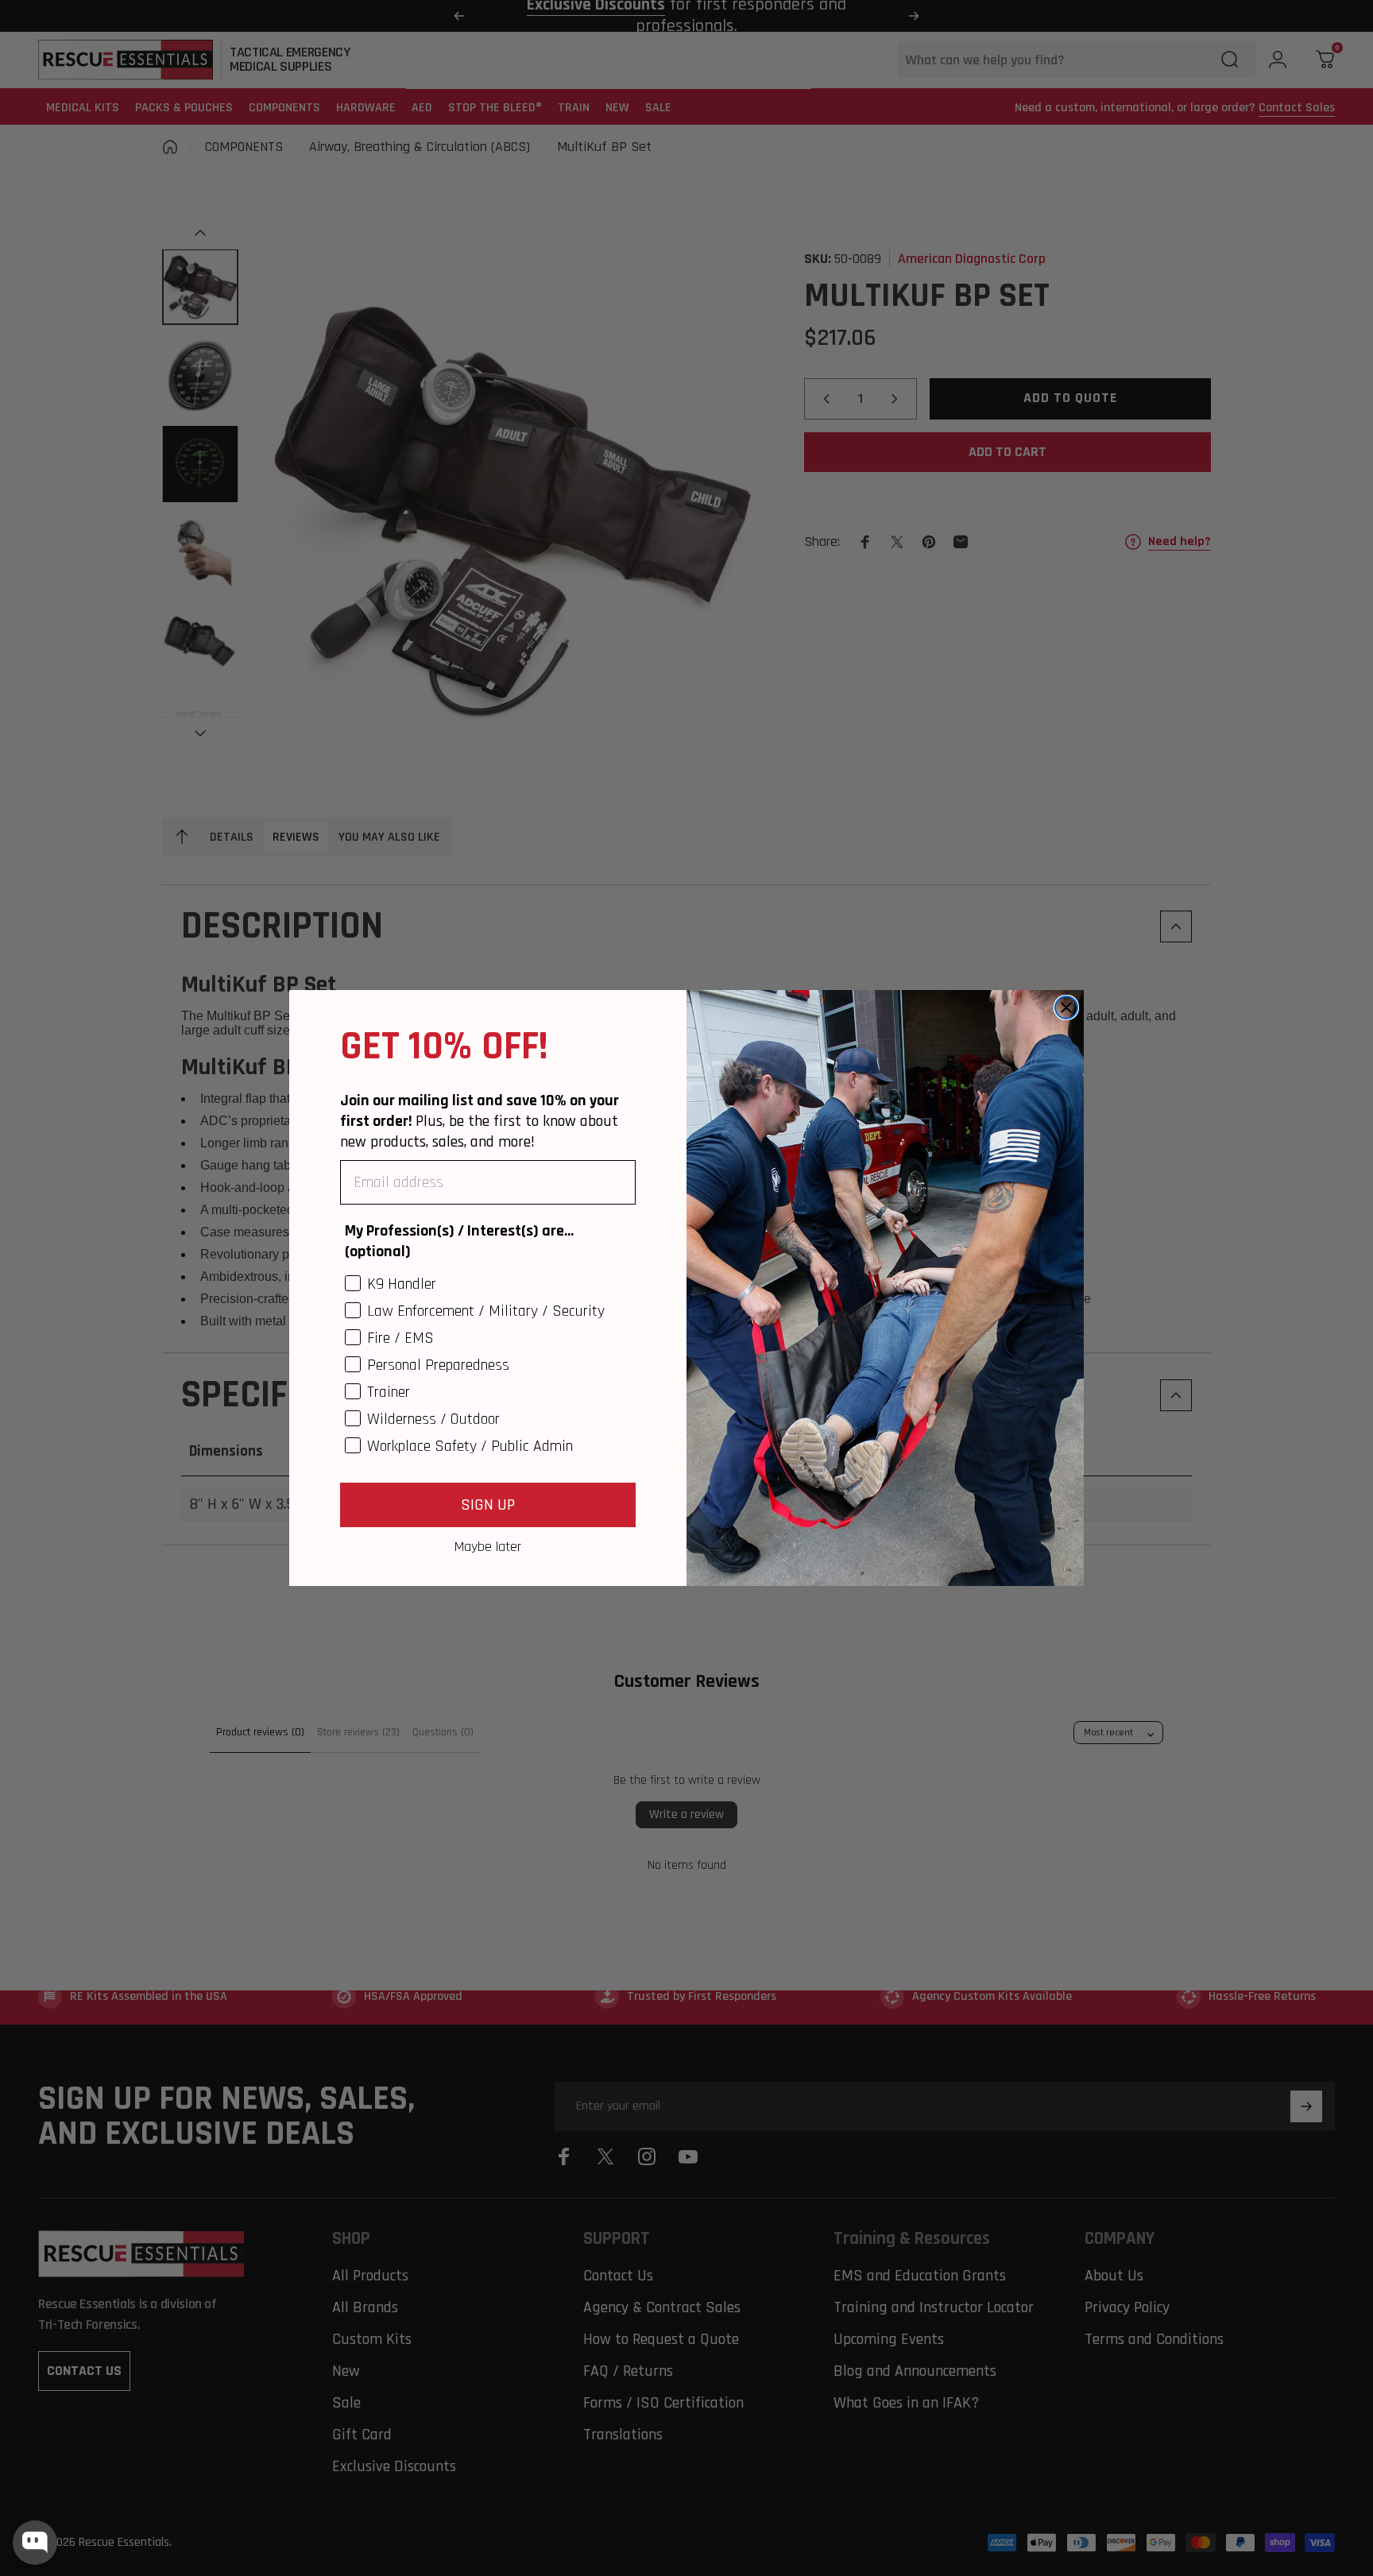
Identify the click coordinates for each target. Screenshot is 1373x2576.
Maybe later (488, 1546)
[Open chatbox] (35, 2543)
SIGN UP (488, 1505)
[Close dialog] (1066, 1008)
